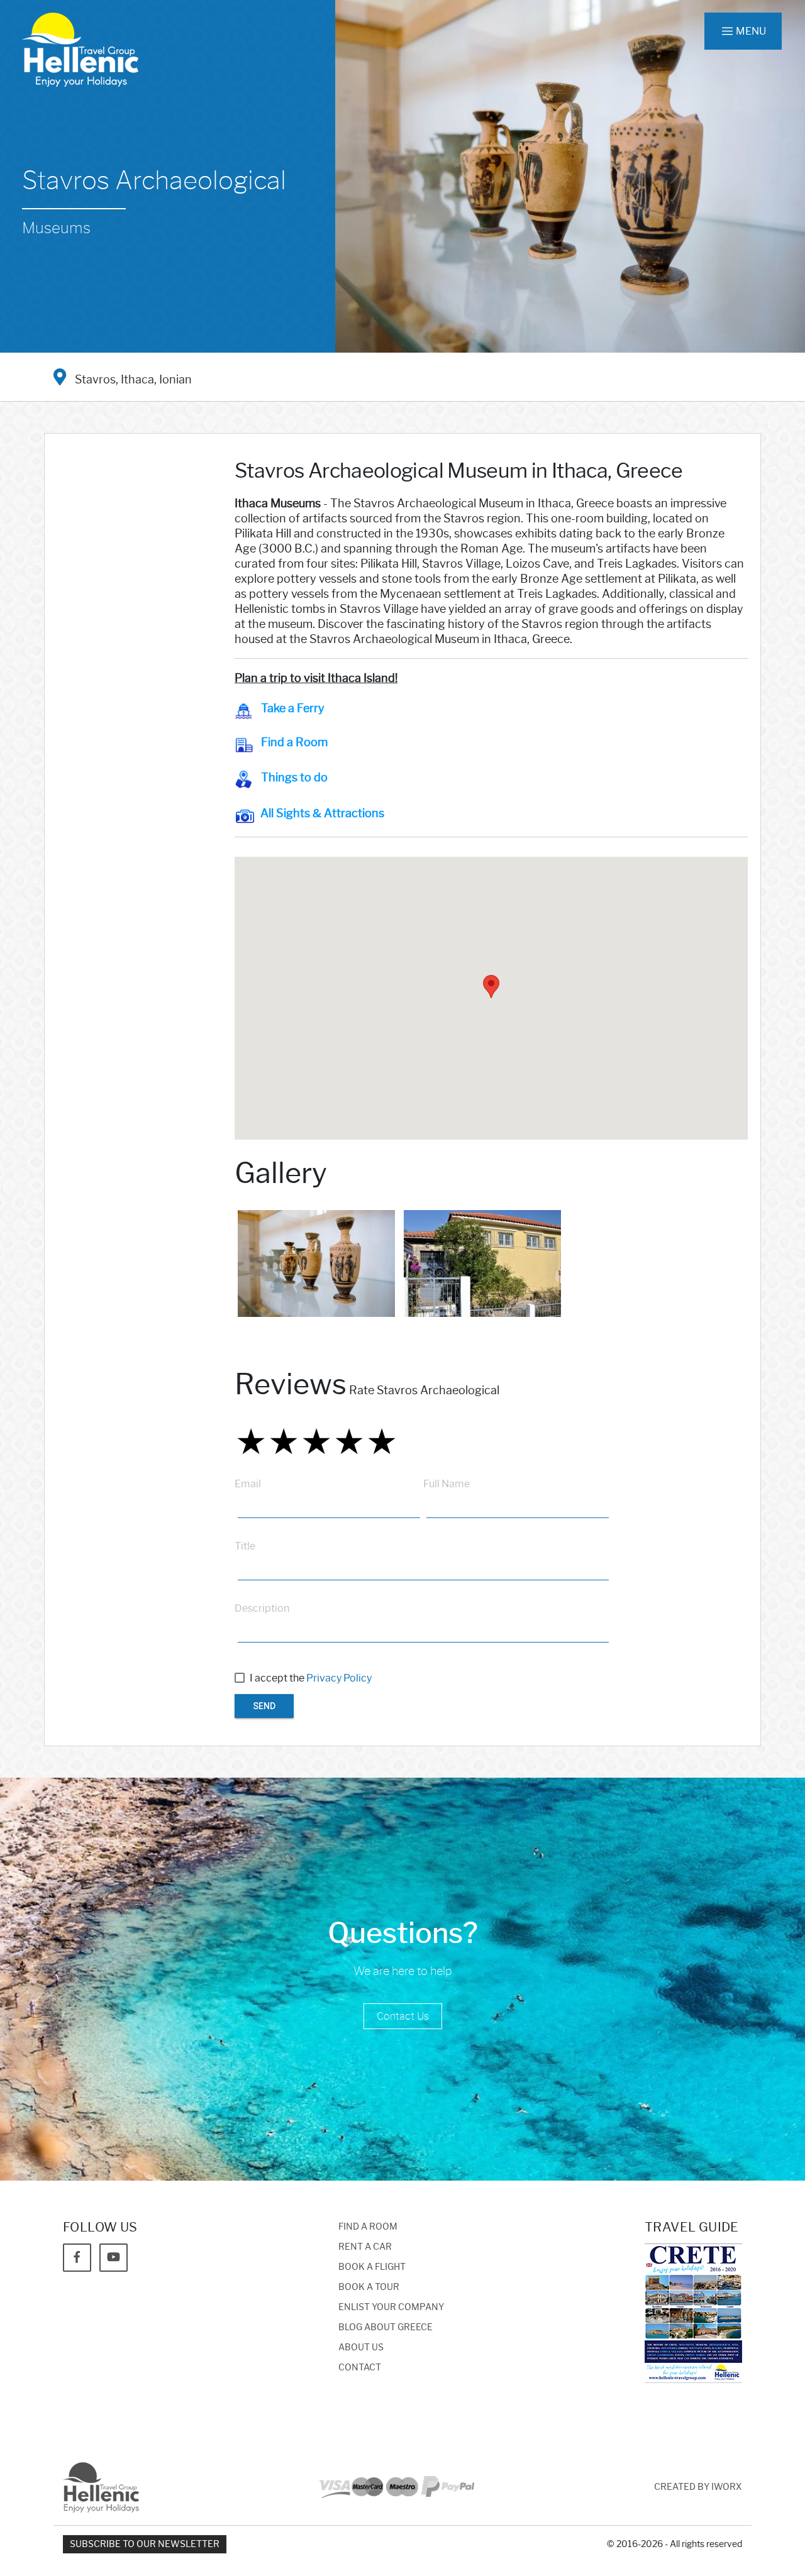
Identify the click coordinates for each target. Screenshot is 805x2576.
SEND (264, 1706)
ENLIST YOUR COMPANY (391, 2307)
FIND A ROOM (368, 2227)
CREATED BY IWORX (698, 2487)
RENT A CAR (365, 2247)
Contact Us (403, 2016)
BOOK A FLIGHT (372, 2267)
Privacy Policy (339, 1678)
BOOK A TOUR (369, 2287)
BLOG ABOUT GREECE (386, 2327)
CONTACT (360, 2368)
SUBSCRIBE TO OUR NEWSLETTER (145, 2544)
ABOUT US (361, 2348)
